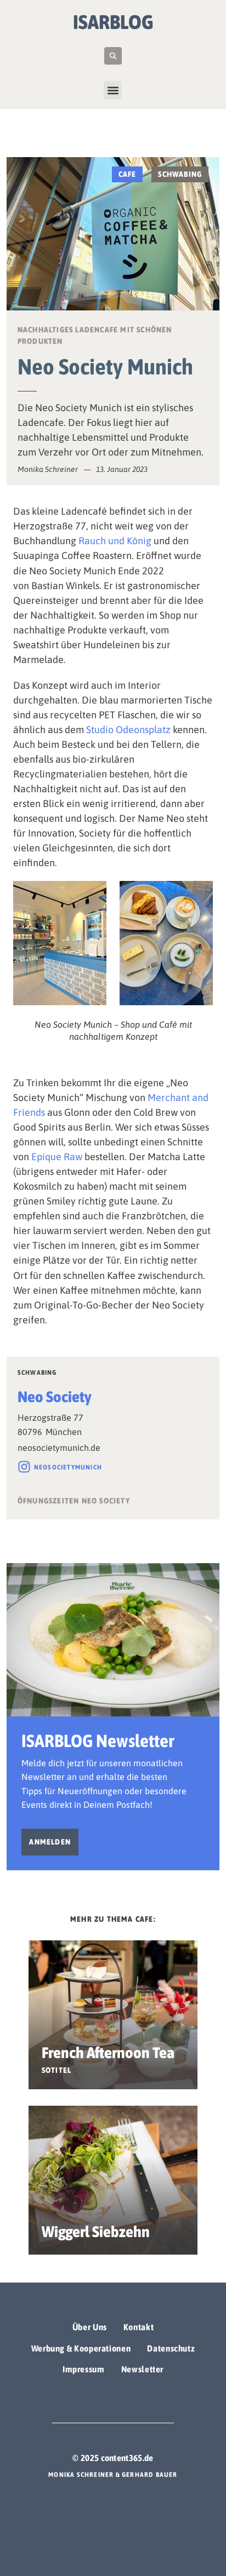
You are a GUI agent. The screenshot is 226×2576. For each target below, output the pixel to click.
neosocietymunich (68, 1467)
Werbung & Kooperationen (81, 2348)
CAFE (128, 174)
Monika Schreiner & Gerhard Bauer (113, 2475)
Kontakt (139, 2327)
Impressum (84, 2369)
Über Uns (90, 2327)
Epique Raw (57, 1157)
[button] (113, 56)
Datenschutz (171, 2348)
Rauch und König (115, 541)
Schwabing (180, 174)
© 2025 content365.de (113, 2458)
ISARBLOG (113, 22)
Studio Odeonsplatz (128, 730)
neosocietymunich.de (59, 1448)
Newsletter (142, 2369)
